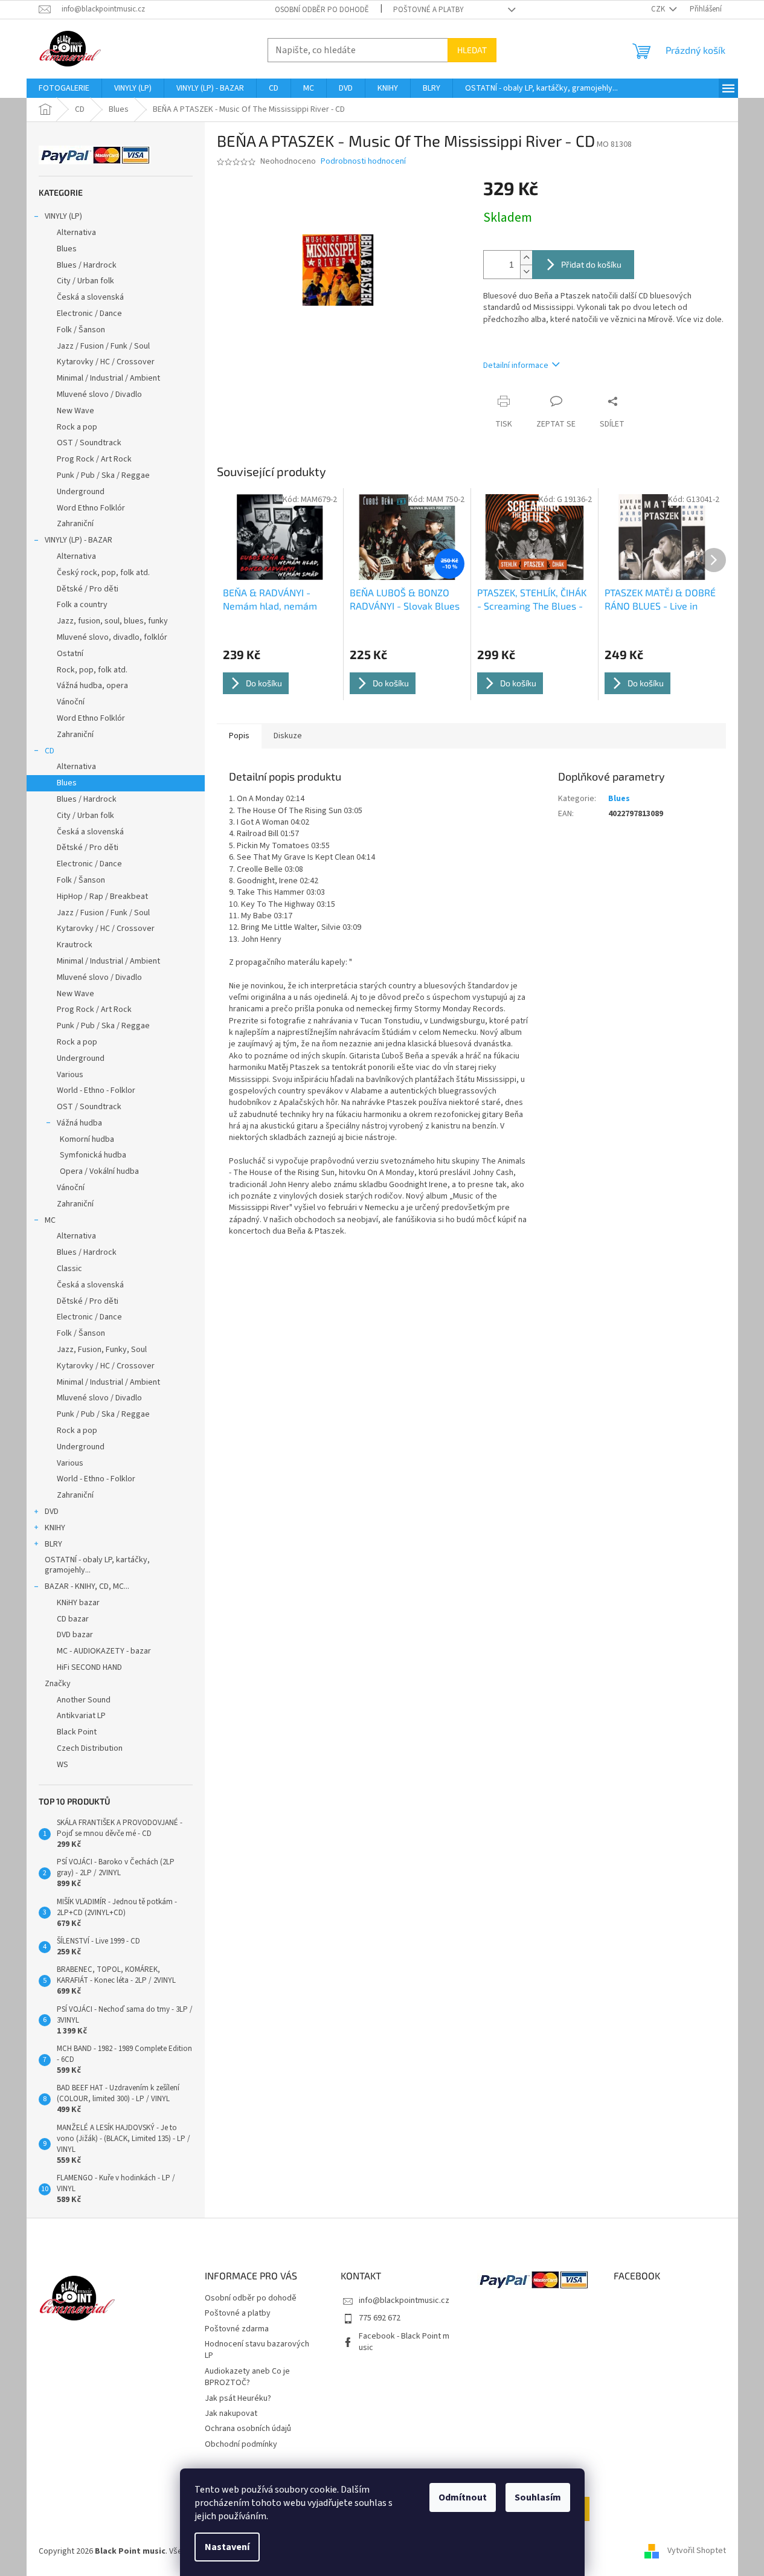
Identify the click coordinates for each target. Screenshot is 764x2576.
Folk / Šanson (81, 330)
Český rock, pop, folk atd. (103, 573)
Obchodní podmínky (241, 2444)
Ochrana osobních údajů (248, 2429)
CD (50, 751)
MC (50, 1220)
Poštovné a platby (429, 10)
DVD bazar (75, 1635)
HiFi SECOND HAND (89, 1667)
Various (70, 1075)
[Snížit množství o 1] (526, 272)
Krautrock (75, 945)
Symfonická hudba (93, 1155)
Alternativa (76, 233)
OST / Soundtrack (89, 443)
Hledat (472, 50)
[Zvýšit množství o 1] (526, 258)
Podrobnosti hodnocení (363, 162)
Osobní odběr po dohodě (322, 10)
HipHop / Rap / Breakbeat (102, 897)
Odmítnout (463, 2497)
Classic (69, 1269)
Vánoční (71, 702)
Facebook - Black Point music (404, 2342)
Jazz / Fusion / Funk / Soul (103, 346)
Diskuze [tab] (288, 736)
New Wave (75, 411)
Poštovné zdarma (237, 2329)
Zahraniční (75, 524)
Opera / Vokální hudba (99, 1171)
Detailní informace (516, 365)
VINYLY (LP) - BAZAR (79, 540)
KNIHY (55, 1528)
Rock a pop (77, 427)
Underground (81, 492)
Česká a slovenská (90, 297)
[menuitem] (64, 88)
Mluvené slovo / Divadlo (99, 394)
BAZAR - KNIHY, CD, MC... (87, 1586)
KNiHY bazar (78, 1603)
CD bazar (73, 1619)
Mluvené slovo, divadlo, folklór (112, 637)
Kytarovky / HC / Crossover (106, 362)
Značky (58, 1684)
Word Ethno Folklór (91, 508)
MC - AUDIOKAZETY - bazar (104, 1651)
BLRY (53, 1544)
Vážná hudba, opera (92, 686)
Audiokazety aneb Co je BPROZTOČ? (247, 2377)
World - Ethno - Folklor (96, 1090)
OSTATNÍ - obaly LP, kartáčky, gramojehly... (97, 1565)
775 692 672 (380, 2318)
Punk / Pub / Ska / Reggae (103, 475)
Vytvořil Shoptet (697, 2551)
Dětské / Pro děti (88, 589)
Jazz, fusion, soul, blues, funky (112, 621)
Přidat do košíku (591, 264)
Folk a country (82, 605)
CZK (659, 9)
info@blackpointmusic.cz (404, 2301)
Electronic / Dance (89, 314)
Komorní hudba (87, 1139)
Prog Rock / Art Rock (94, 459)
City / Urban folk (85, 281)
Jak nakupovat (231, 2413)
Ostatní (70, 654)
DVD (52, 1512)
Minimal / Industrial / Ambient (108, 378)
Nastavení (227, 2547)
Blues (67, 249)
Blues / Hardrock (87, 265)
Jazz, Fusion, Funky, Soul (102, 1350)
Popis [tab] (239, 736)
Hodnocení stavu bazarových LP (257, 2350)
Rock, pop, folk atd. (92, 670)
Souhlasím (538, 2497)
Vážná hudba (79, 1123)
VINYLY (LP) (63, 216)
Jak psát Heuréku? (238, 2398)
